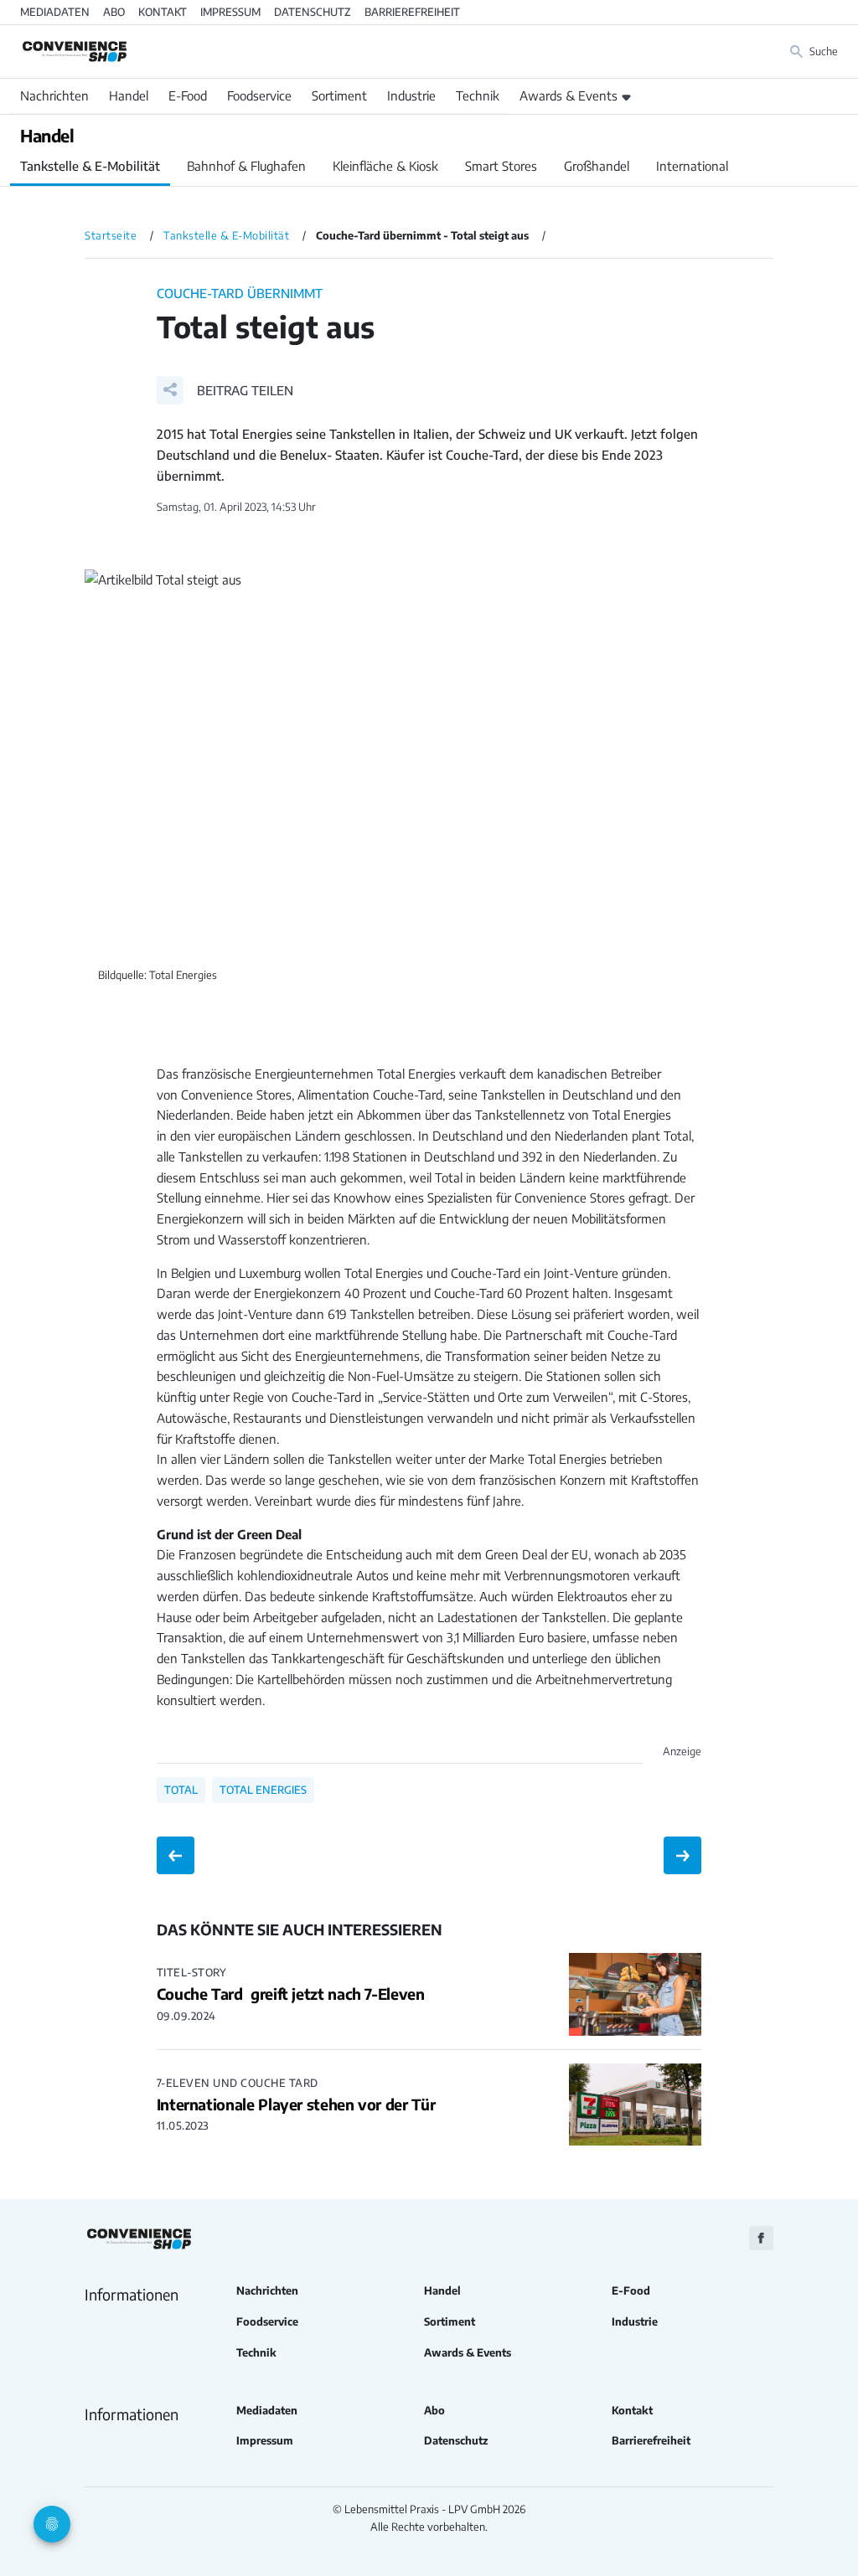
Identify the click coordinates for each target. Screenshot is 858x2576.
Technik (478, 95)
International (692, 166)
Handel (129, 95)
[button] (225, 390)
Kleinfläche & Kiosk (385, 166)
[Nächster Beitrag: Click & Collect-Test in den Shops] (682, 1855)
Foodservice (259, 95)
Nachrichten (54, 95)
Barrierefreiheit (412, 12)
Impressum (230, 12)
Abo (114, 12)
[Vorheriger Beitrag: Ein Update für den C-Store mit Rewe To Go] (176, 1855)
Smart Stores (501, 166)
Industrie (411, 95)
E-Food (188, 95)
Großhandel (597, 166)
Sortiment (339, 95)
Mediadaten (55, 12)
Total (181, 1790)
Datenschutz (313, 12)
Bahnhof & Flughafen (246, 166)
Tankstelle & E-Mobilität (90, 166)
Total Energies (263, 1790)
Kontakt (163, 12)
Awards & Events (569, 95)
